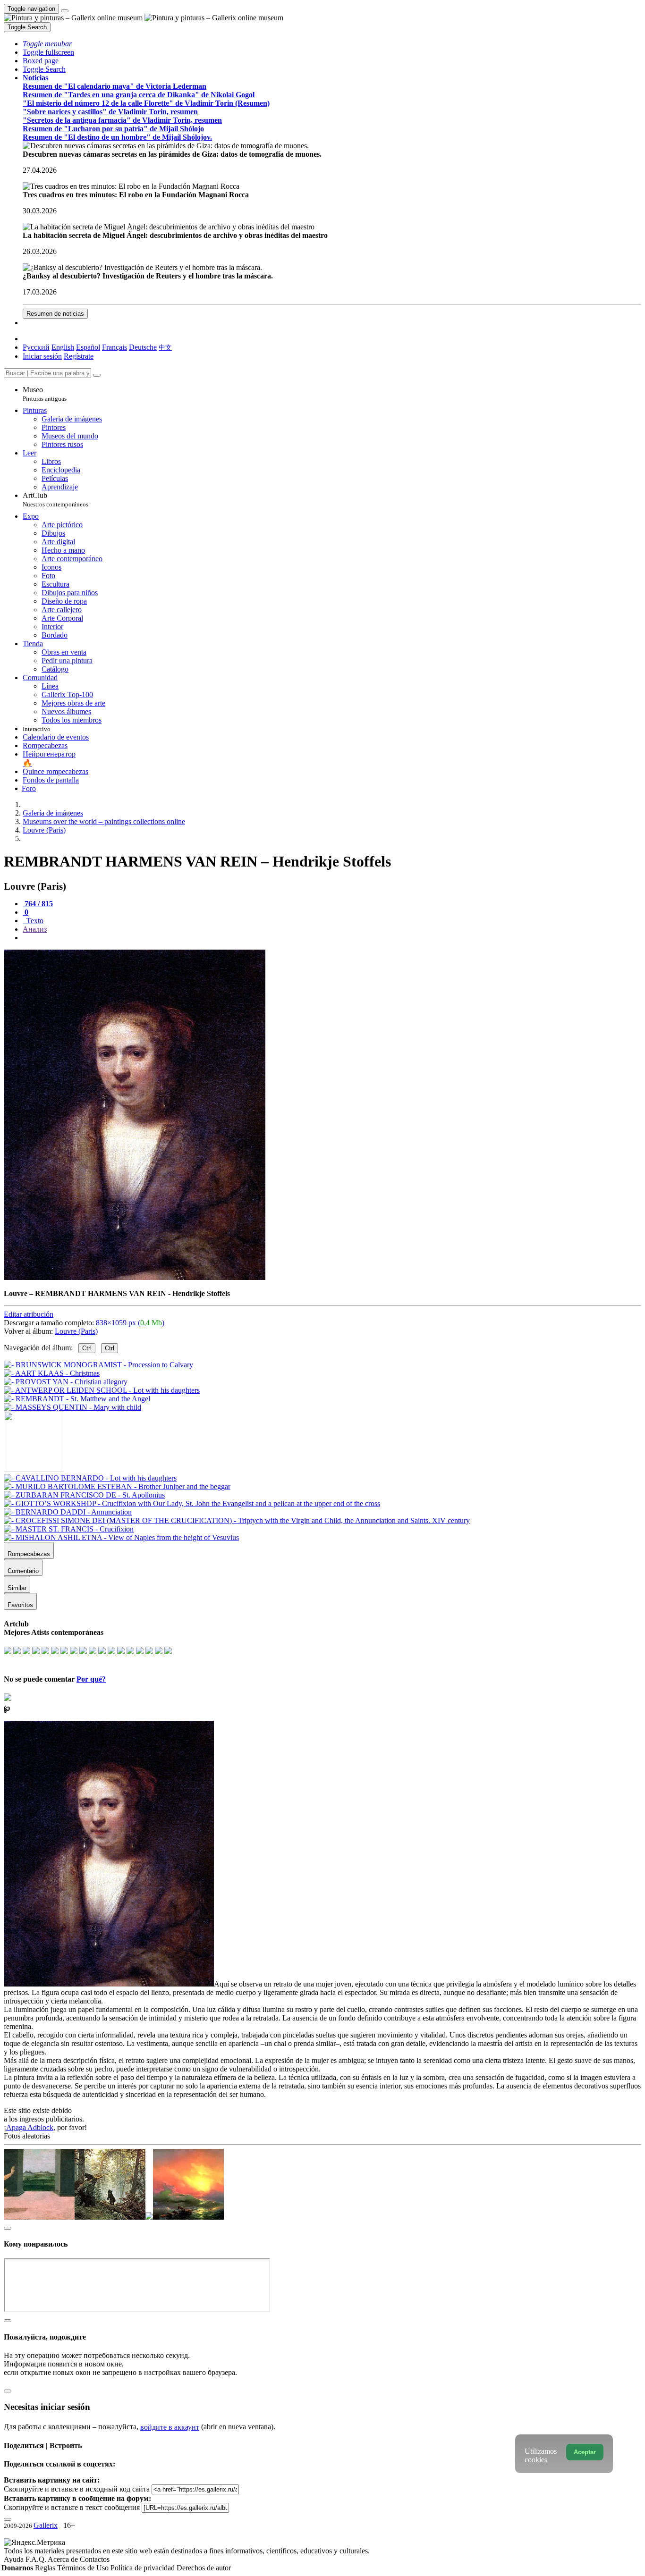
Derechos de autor (204, 2568)
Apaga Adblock (30, 2127)
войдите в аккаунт (170, 2427)
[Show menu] (65, 11)
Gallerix (46, 2525)
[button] (47, 44)
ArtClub (55, 500)
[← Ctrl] (72, 1407)
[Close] (97, 375)
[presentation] (332, 938)
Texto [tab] (34, 921)
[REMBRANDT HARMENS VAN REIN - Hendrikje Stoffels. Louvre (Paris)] (135, 1277)
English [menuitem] (63, 347)
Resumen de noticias (55, 314)
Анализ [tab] (35, 929)
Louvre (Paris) (76, 1331)
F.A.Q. (37, 2559)
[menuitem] (165, 347)
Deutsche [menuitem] (143, 347)
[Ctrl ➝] (90, 1478)
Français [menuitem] (115, 347)
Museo (45, 394)
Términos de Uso (84, 2568)
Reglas (46, 2568)
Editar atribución (29, 1314)
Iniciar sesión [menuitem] (42, 356)
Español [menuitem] (88, 347)
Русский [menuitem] (36, 347)
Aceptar (585, 2452)
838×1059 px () (130, 1323)
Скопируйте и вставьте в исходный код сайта (77, 2489)
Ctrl (87, 1348)
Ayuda (15, 2559)
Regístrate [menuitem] (79, 356)
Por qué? (91, 1679)
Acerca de (64, 2559)
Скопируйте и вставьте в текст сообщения (72, 2507)
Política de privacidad (144, 2568)
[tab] (38, 904)
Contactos (95, 2559)
